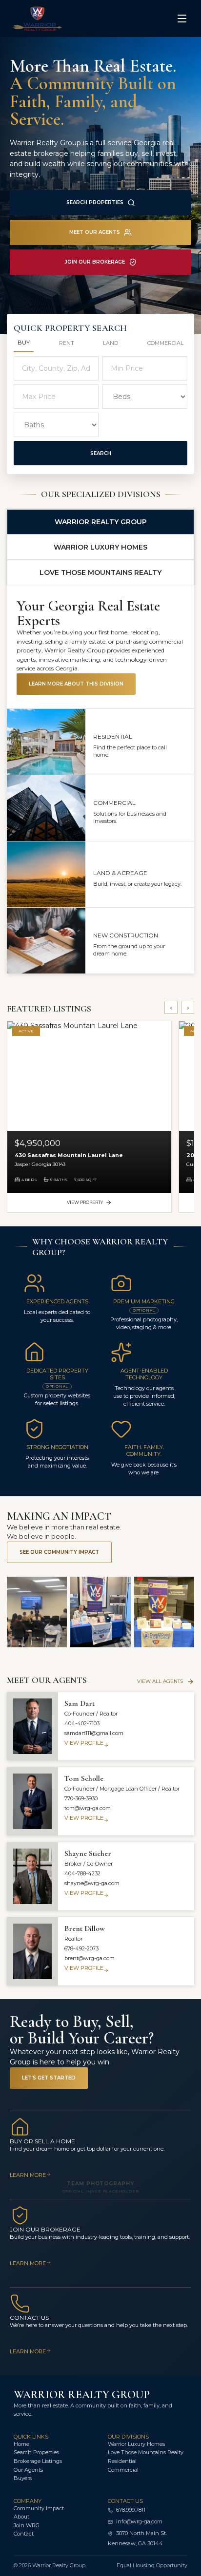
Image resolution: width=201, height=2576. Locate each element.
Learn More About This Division (76, 684)
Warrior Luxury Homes (136, 2444)
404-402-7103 (82, 1723)
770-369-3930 (81, 1798)
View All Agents (160, 1681)
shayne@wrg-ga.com (92, 1883)
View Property (85, 1202)
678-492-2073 (81, 1948)
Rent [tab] (67, 343)
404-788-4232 (82, 1873)
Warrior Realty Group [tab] (101, 522)
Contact (24, 2534)
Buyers (23, 2478)
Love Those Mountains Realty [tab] (100, 572)
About (21, 2517)
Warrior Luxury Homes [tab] (100, 547)
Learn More (28, 2175)
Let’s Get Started (49, 2078)
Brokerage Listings (38, 2461)
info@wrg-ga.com (139, 2521)
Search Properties (95, 202)
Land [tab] (111, 343)
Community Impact (39, 2508)
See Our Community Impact (59, 1552)
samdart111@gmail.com (94, 1733)
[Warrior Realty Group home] (51, 19)
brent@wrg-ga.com (90, 1958)
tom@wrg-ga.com (88, 1808)
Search (101, 453)
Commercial (123, 2470)
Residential (122, 2461)
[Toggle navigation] (182, 19)
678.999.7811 (131, 2510)
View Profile (84, 1743)
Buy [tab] (24, 343)
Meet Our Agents (95, 232)
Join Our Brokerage (95, 262)
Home (21, 2444)
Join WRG (27, 2525)
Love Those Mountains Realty (146, 2452)
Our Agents (28, 2470)
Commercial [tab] (165, 343)
